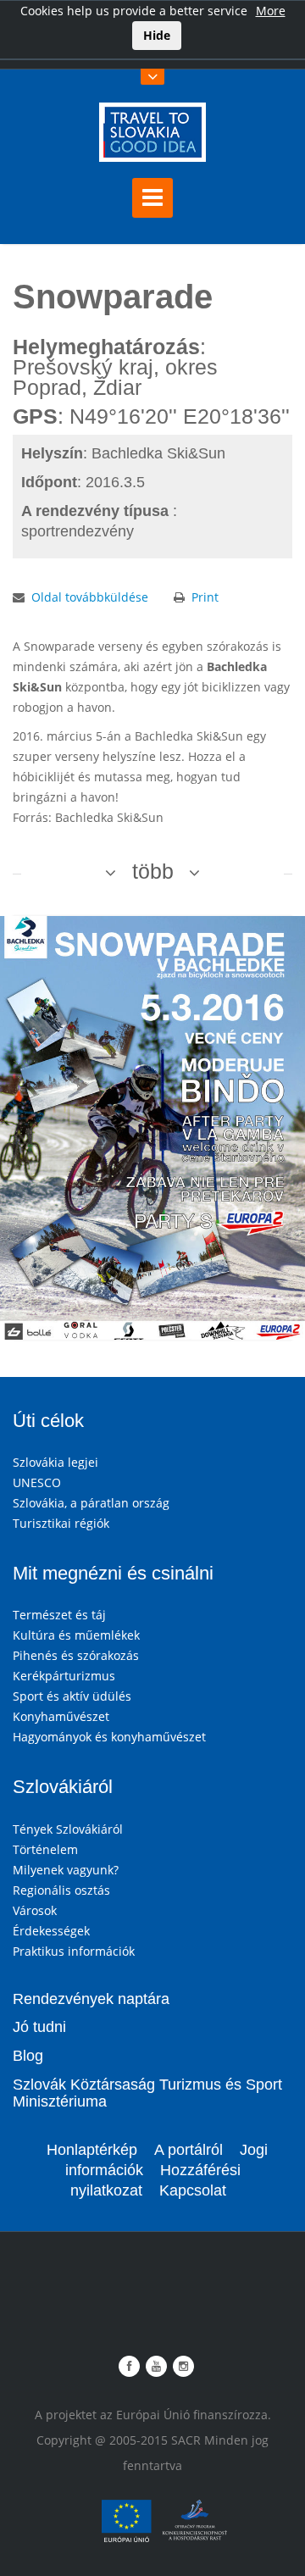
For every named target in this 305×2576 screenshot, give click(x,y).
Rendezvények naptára (91, 1999)
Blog (28, 2056)
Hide (157, 35)
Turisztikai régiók (61, 1523)
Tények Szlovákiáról (68, 1829)
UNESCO (37, 1482)
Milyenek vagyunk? (66, 1870)
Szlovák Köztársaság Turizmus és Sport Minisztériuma (147, 2093)
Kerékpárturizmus (64, 1676)
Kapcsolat (193, 2190)
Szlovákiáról (63, 1787)
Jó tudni (39, 2027)
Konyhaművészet (61, 1716)
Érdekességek (51, 1931)
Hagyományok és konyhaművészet (109, 1737)
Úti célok (48, 1421)
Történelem (45, 1849)
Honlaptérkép (92, 2150)
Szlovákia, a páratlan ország (91, 1503)
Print (205, 597)
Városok (35, 1910)
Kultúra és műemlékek (76, 1635)
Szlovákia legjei (55, 1462)
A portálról (189, 2150)
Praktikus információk (74, 1951)
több (153, 871)
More (271, 11)
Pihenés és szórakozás (76, 1655)
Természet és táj (59, 1615)
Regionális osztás (61, 1890)
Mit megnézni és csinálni (113, 1573)
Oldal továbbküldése (90, 597)
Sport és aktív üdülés (72, 1696)
